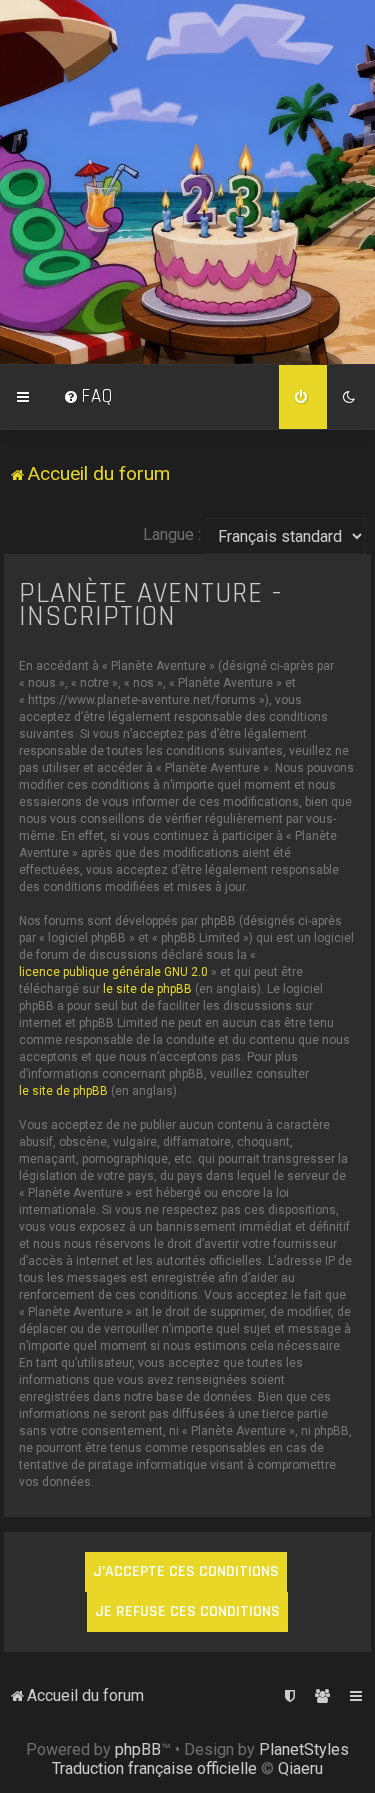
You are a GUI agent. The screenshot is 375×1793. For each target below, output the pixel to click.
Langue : (172, 534)
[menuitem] (88, 397)
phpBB (138, 1749)
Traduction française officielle (154, 1768)
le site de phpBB (147, 989)
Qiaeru (300, 1768)
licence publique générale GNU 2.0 (113, 972)
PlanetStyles (304, 1749)
